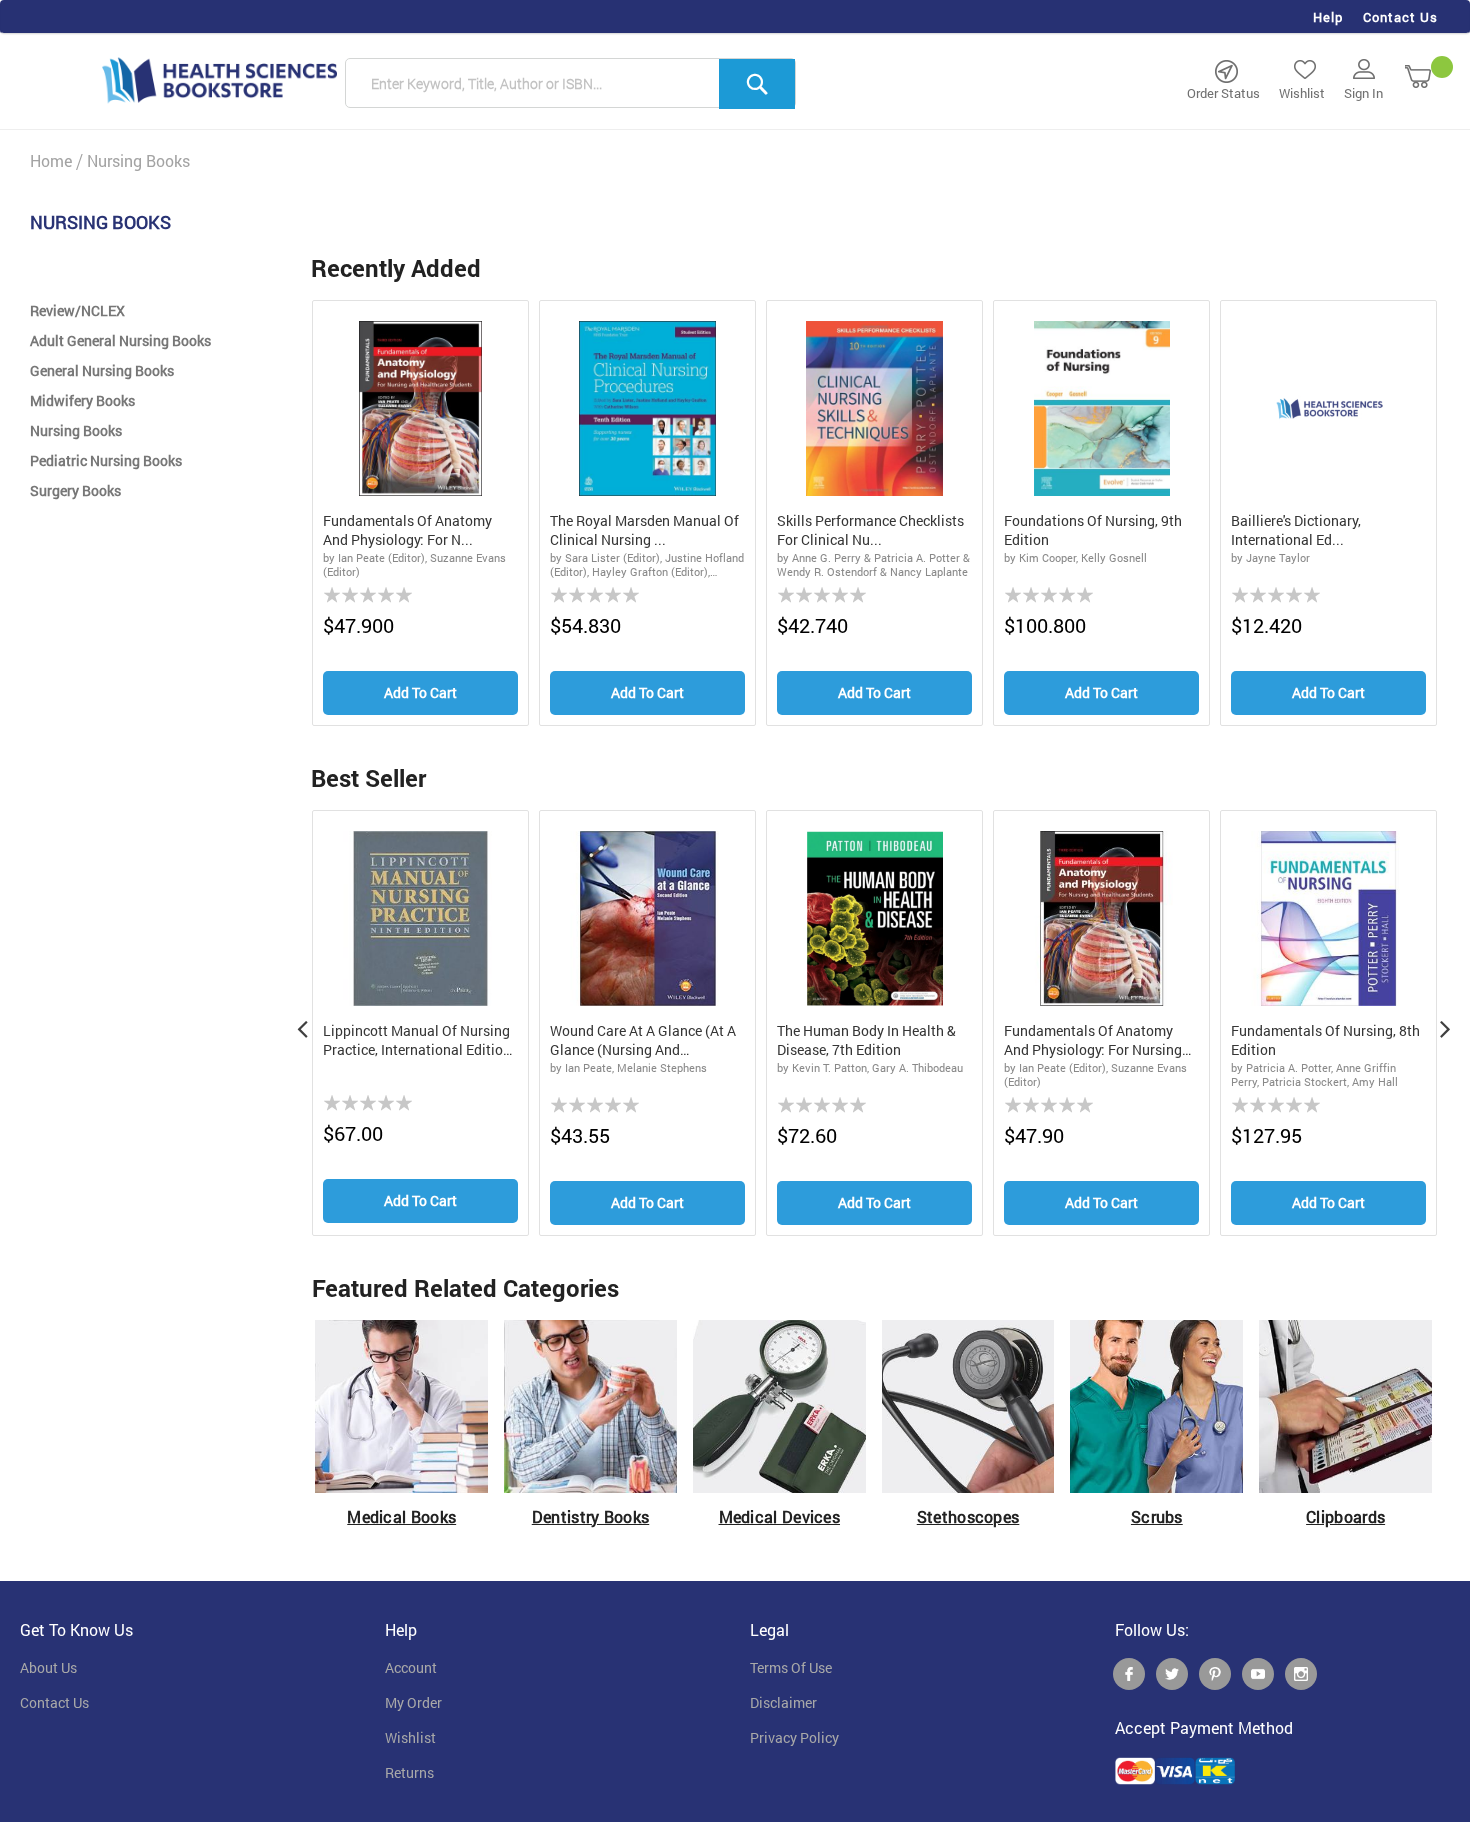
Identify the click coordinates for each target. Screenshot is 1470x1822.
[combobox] (570, 84)
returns (409, 1773)
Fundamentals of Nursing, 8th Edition (1325, 1040)
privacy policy (794, 1738)
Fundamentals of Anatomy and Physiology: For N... (407, 530)
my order (413, 1703)
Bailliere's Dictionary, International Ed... (1296, 530)
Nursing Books (76, 430)
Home (51, 160)
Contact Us (1400, 17)
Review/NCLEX (77, 310)
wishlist (410, 1738)
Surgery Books (75, 490)
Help (1328, 17)
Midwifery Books (82, 400)
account (411, 1668)
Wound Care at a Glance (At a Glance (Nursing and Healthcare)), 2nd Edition (643, 1041)
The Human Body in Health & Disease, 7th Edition (866, 1040)
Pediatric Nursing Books (106, 460)
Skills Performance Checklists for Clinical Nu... (870, 530)
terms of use (791, 1668)
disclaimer (783, 1703)
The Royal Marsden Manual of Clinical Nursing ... (644, 530)
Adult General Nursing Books (120, 340)
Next (1445, 1023)
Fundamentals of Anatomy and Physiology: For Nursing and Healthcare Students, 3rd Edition (1096, 1041)
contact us (54, 1703)
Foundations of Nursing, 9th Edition (1093, 530)
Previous (302, 1023)
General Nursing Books (102, 370)
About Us (48, 1668)
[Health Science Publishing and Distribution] (220, 79)
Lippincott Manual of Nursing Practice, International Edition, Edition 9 (418, 1041)
